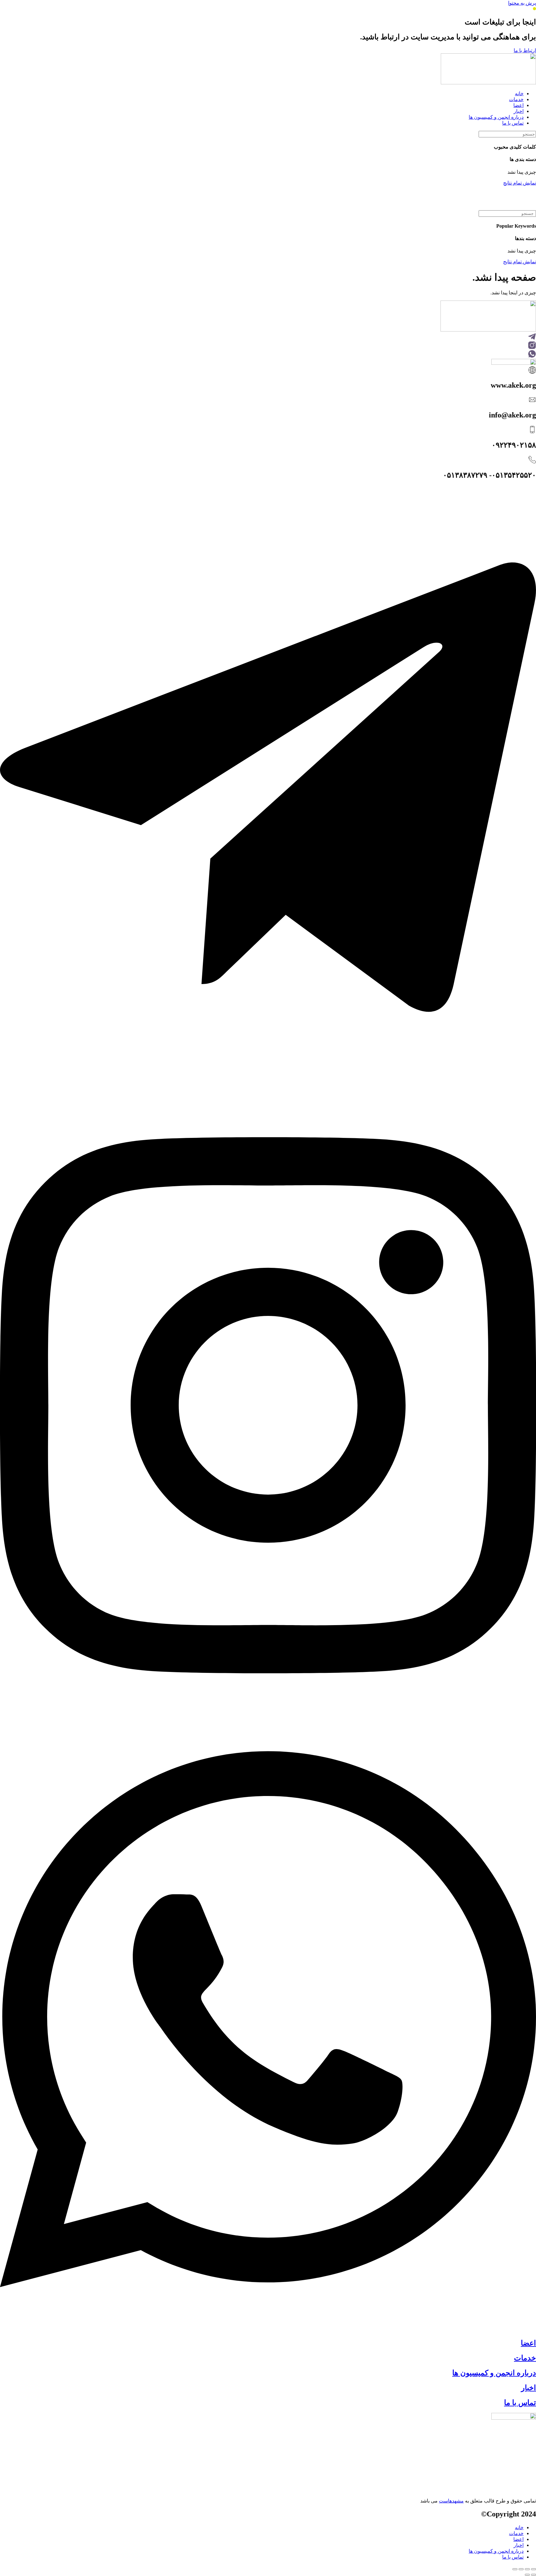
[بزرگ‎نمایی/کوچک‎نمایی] (534, 2569)
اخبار (529, 2388)
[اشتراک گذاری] (521, 2569)
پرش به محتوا (522, 3)
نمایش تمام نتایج (520, 183)
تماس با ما (520, 2403)
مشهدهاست (451, 2501)
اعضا (528, 2343)
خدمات (525, 2358)
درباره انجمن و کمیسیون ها (494, 2373)
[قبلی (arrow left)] (534, 2575)
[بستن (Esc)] (515, 2569)
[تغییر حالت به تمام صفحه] (527, 2569)
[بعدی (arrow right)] (527, 2575)
